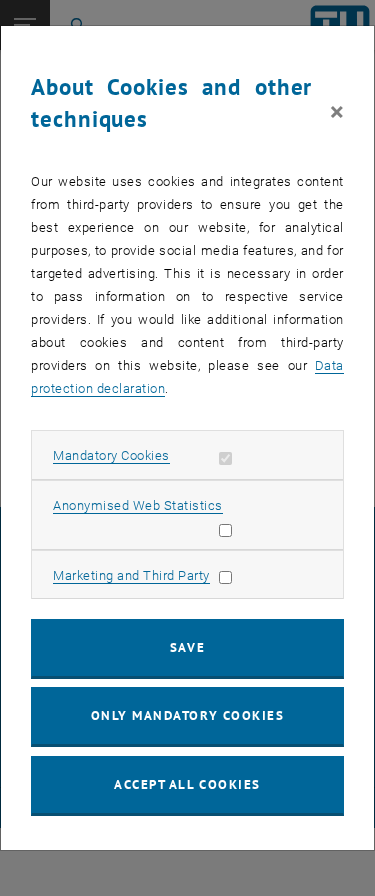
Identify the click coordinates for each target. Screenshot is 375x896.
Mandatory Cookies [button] (111, 455)
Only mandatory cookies (188, 715)
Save (187, 647)
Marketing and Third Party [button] (131, 575)
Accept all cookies (187, 784)
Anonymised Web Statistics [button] (138, 505)
